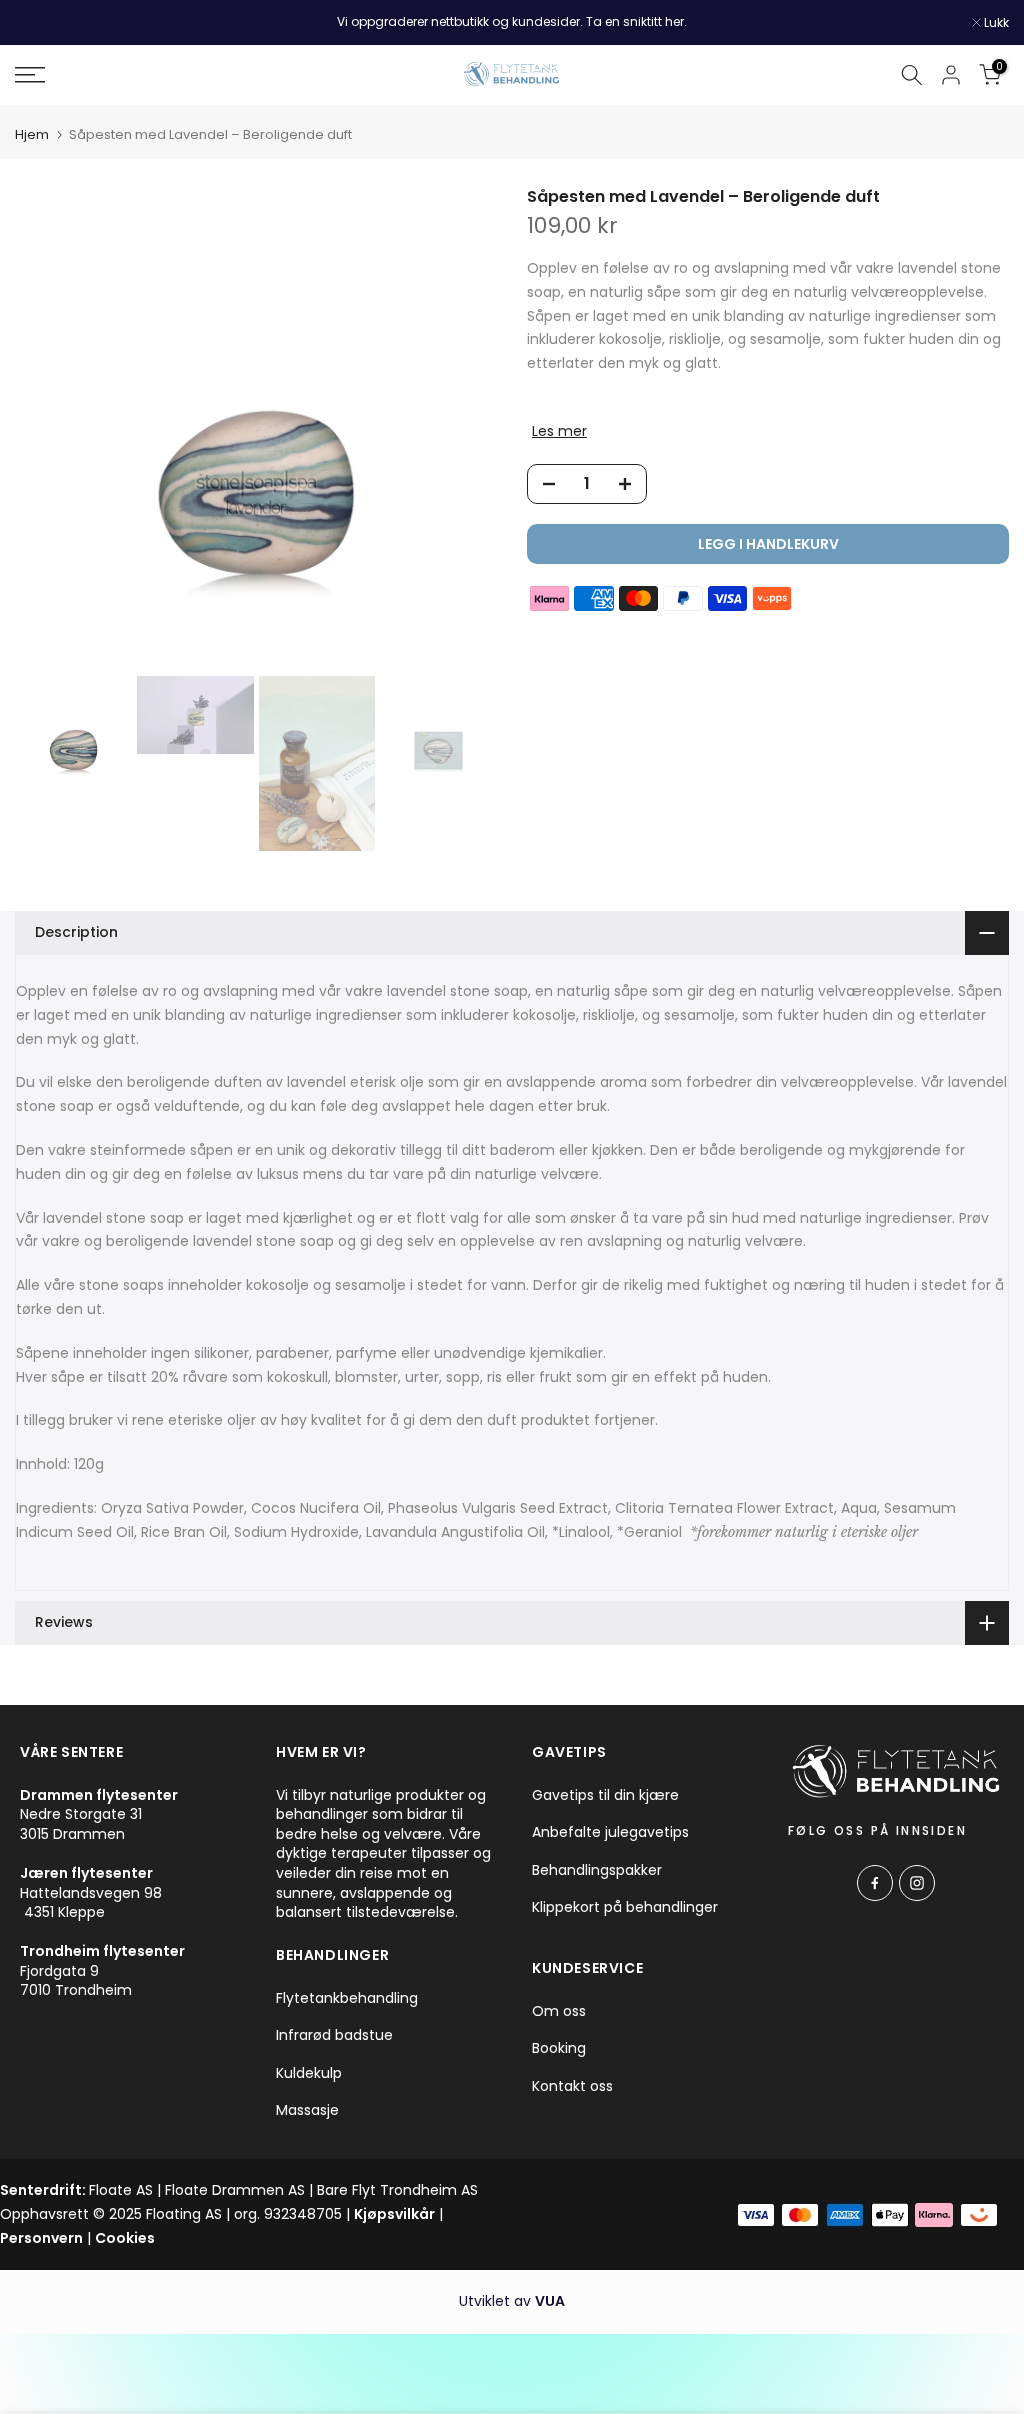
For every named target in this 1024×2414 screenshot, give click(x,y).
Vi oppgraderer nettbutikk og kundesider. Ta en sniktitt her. (512, 21)
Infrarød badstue (334, 2035)
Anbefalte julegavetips (610, 1832)
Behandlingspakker (597, 1870)
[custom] (875, 1883)
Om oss (559, 2011)
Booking (559, 2048)
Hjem (32, 134)
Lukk (38, 23)
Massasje (307, 2110)
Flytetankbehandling (347, 1998)
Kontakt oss (572, 2086)
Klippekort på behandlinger (625, 1907)
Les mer (559, 431)
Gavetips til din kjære (605, 1795)
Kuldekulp (309, 2073)
